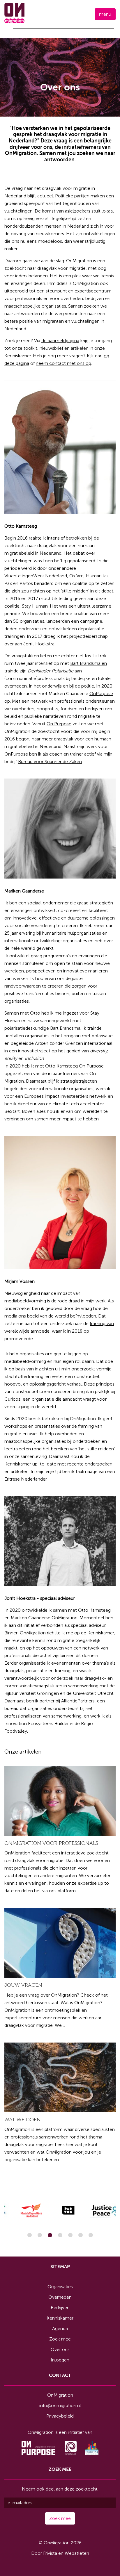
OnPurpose (101, 693)
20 (70, 2235)
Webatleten (77, 2553)
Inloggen (60, 2360)
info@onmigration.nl (60, 2405)
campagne (91, 621)
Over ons (60, 2349)
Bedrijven (60, 2308)
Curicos (12, 1399)
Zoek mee (60, 2339)
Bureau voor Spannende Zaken (50, 762)
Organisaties (60, 2287)
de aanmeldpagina (60, 341)
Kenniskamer (60, 2318)
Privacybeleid (60, 2416)
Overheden (60, 2297)
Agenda (60, 2328)
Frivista (50, 2553)
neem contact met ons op (63, 363)
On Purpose (59, 724)
